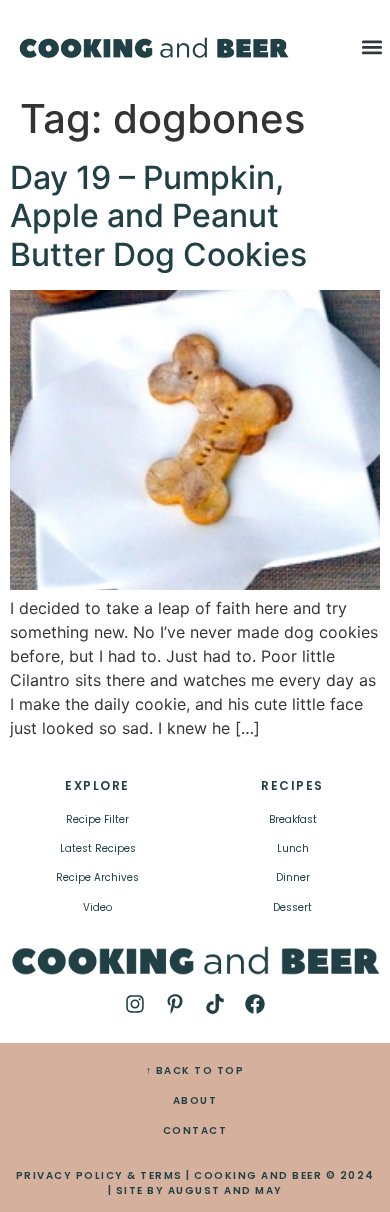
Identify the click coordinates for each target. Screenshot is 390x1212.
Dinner (293, 877)
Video (97, 907)
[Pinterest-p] (175, 1004)
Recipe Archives (97, 877)
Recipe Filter (97, 819)
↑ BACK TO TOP (195, 1070)
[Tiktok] (215, 1004)
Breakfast (293, 819)
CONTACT (195, 1130)
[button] (372, 46)
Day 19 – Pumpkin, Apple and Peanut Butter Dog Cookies (158, 216)
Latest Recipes (98, 848)
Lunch (293, 848)
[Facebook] (255, 1004)
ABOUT (195, 1100)
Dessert (292, 907)
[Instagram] (135, 1004)
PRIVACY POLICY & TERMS (99, 1175)
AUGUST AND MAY (225, 1190)
